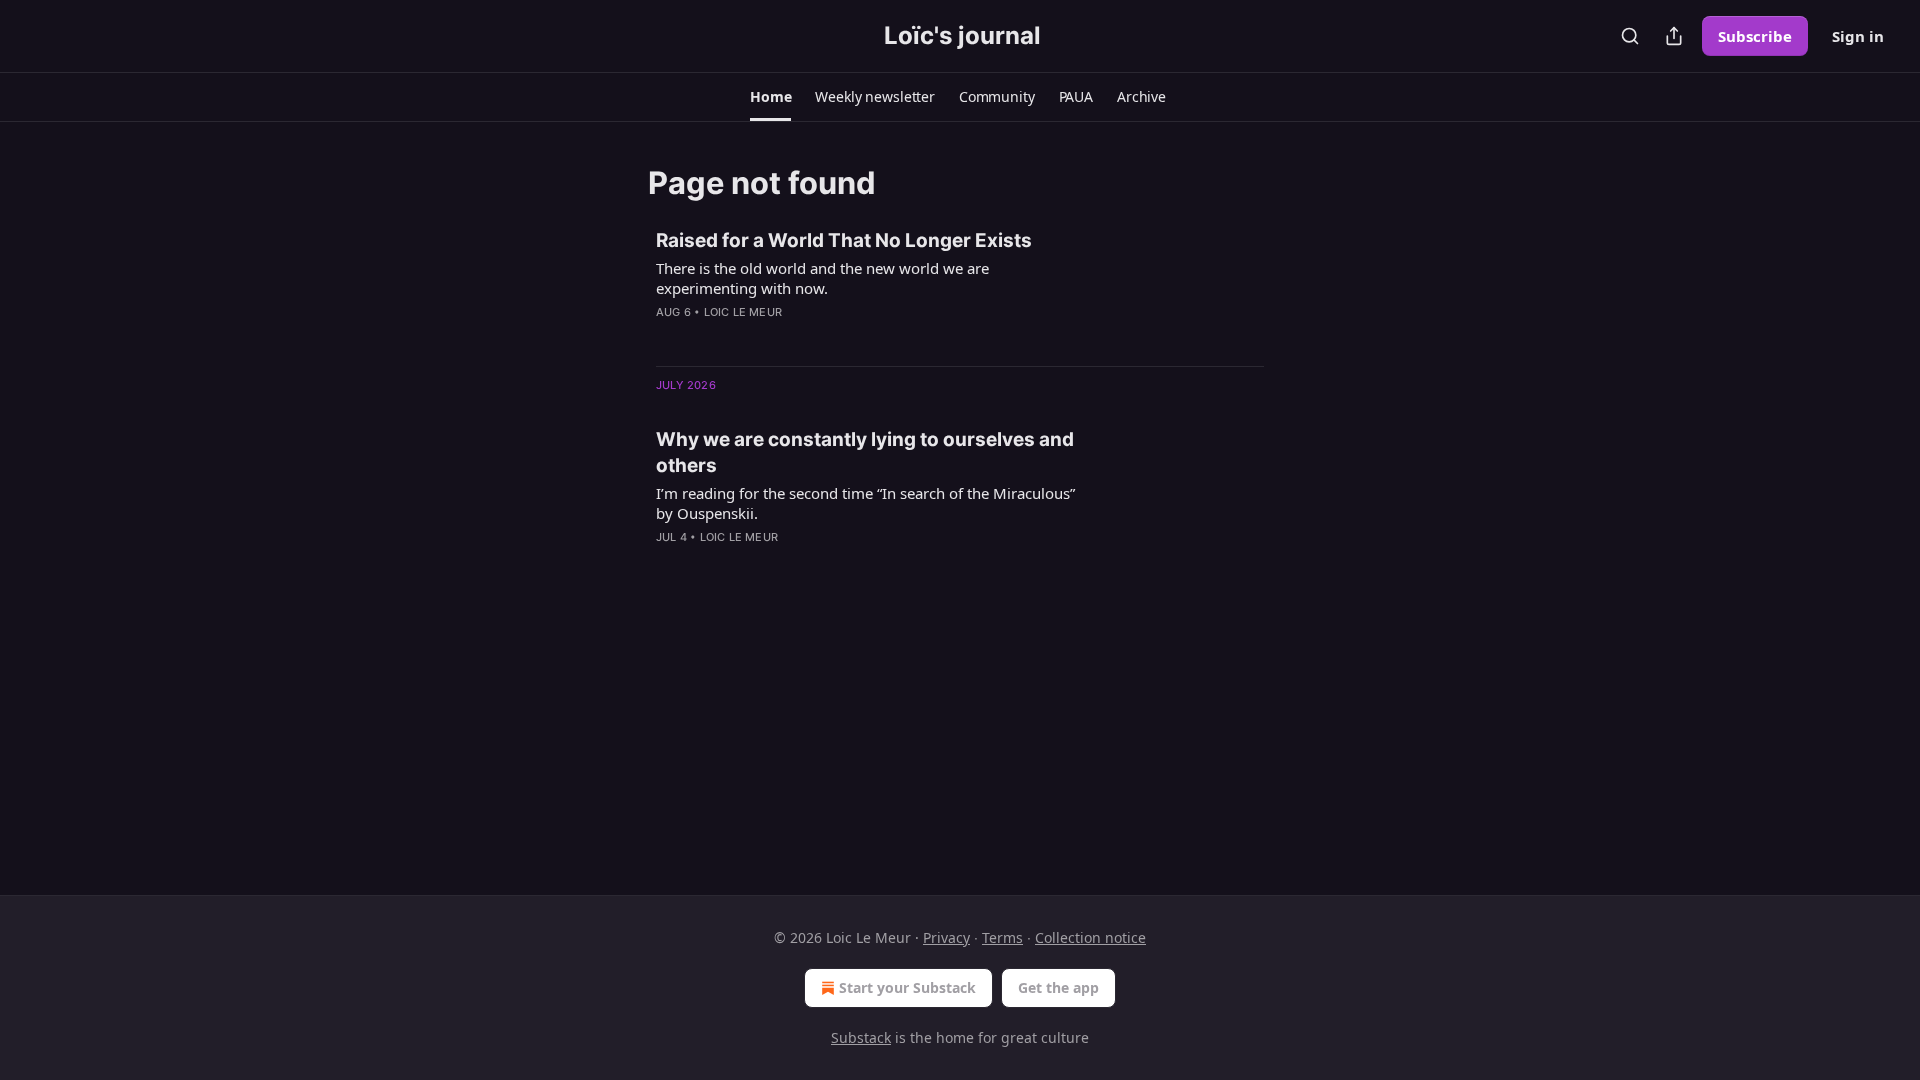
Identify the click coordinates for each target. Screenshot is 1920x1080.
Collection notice (1090, 937)
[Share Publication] (1674, 36)
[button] (770, 97)
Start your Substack (907, 987)
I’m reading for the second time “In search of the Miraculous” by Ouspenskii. (865, 503)
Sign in (1858, 36)
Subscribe (1755, 36)
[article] (960, 289)
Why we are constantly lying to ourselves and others (865, 452)
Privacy (946, 937)
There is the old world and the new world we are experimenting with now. (822, 278)
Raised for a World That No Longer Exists (844, 240)
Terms (1002, 937)
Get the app (1058, 987)
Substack (861, 1037)
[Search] (1630, 36)
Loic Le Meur (743, 312)
